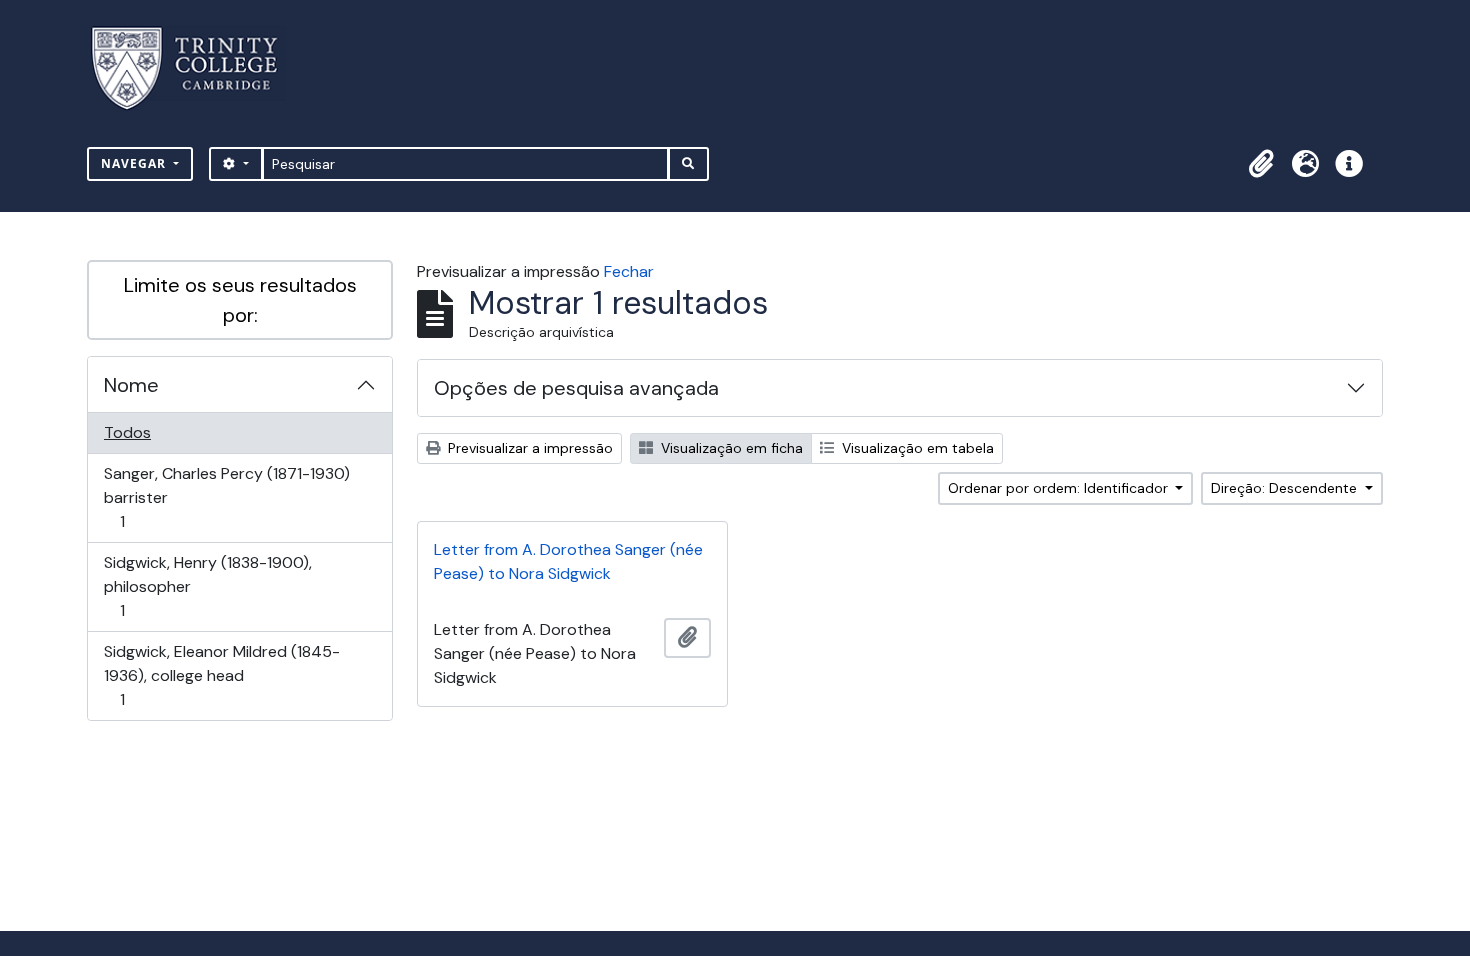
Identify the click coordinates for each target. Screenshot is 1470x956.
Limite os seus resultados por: (240, 300)
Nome (131, 385)
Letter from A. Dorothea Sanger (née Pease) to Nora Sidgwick (568, 561)
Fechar (629, 271)
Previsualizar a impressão (528, 448)
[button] (1261, 164)
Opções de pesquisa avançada (576, 388)
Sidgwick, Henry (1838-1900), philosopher (207, 586)
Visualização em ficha (730, 448)
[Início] (196, 68)
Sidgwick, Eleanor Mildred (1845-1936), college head (221, 675)
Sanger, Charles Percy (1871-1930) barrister (226, 497)
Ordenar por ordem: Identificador (1060, 488)
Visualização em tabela (916, 448)
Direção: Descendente (1286, 488)
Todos (127, 432)
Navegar (135, 163)
